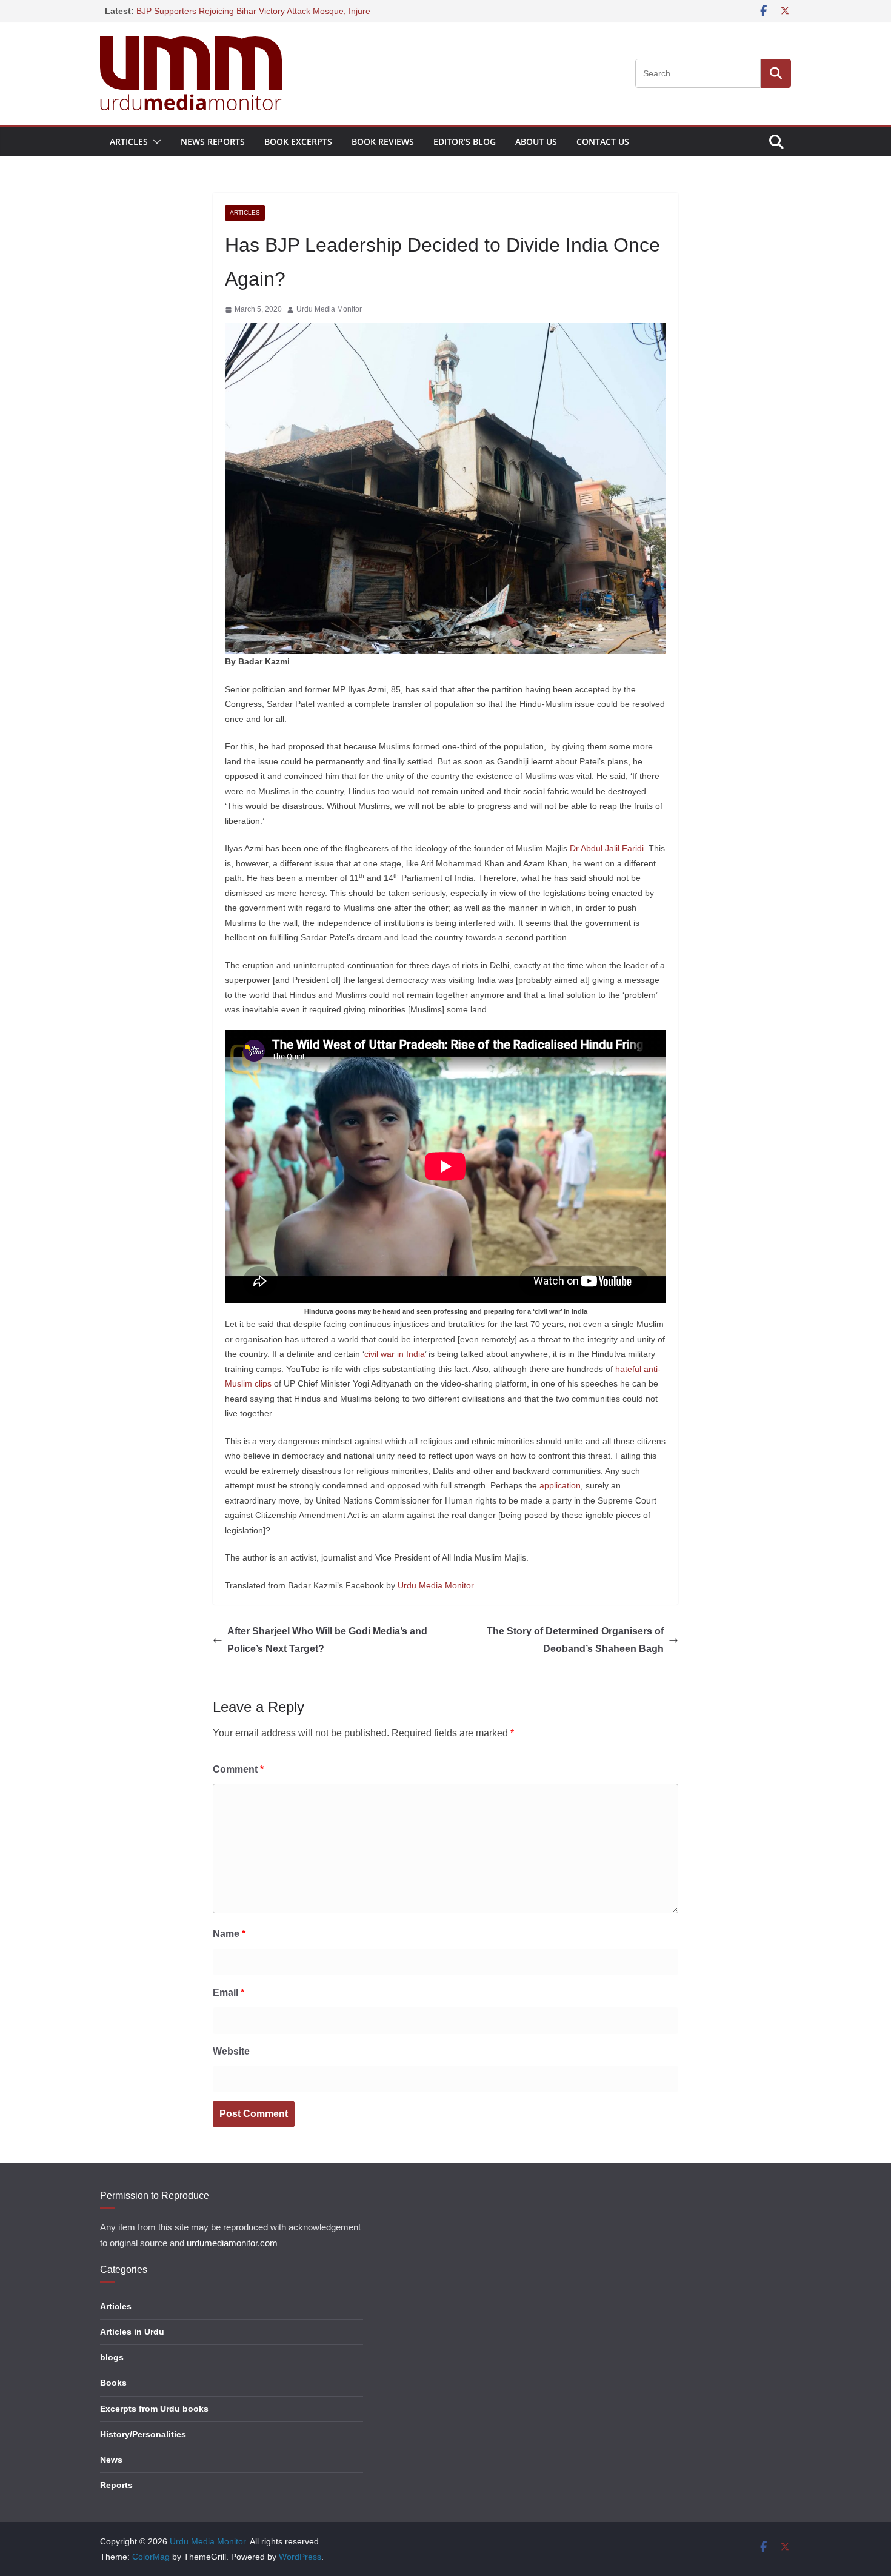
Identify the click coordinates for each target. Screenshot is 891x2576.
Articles (129, 142)
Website (231, 2051)
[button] (155, 142)
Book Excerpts (298, 142)
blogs (112, 2357)
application (560, 1485)
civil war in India (395, 1354)
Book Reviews (383, 142)
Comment (238, 1769)
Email (229, 1992)
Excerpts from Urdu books (154, 2409)
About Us (536, 142)
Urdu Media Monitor (329, 309)
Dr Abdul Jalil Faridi (607, 848)
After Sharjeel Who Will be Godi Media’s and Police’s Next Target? (327, 1640)
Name (229, 1934)
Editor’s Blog (465, 142)
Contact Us (603, 142)
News (111, 2460)
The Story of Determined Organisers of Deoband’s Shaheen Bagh (575, 1640)
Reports (116, 2485)
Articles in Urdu (132, 2332)
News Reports (213, 142)
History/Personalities (143, 2434)
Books (113, 2383)
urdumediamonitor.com (232, 2243)
